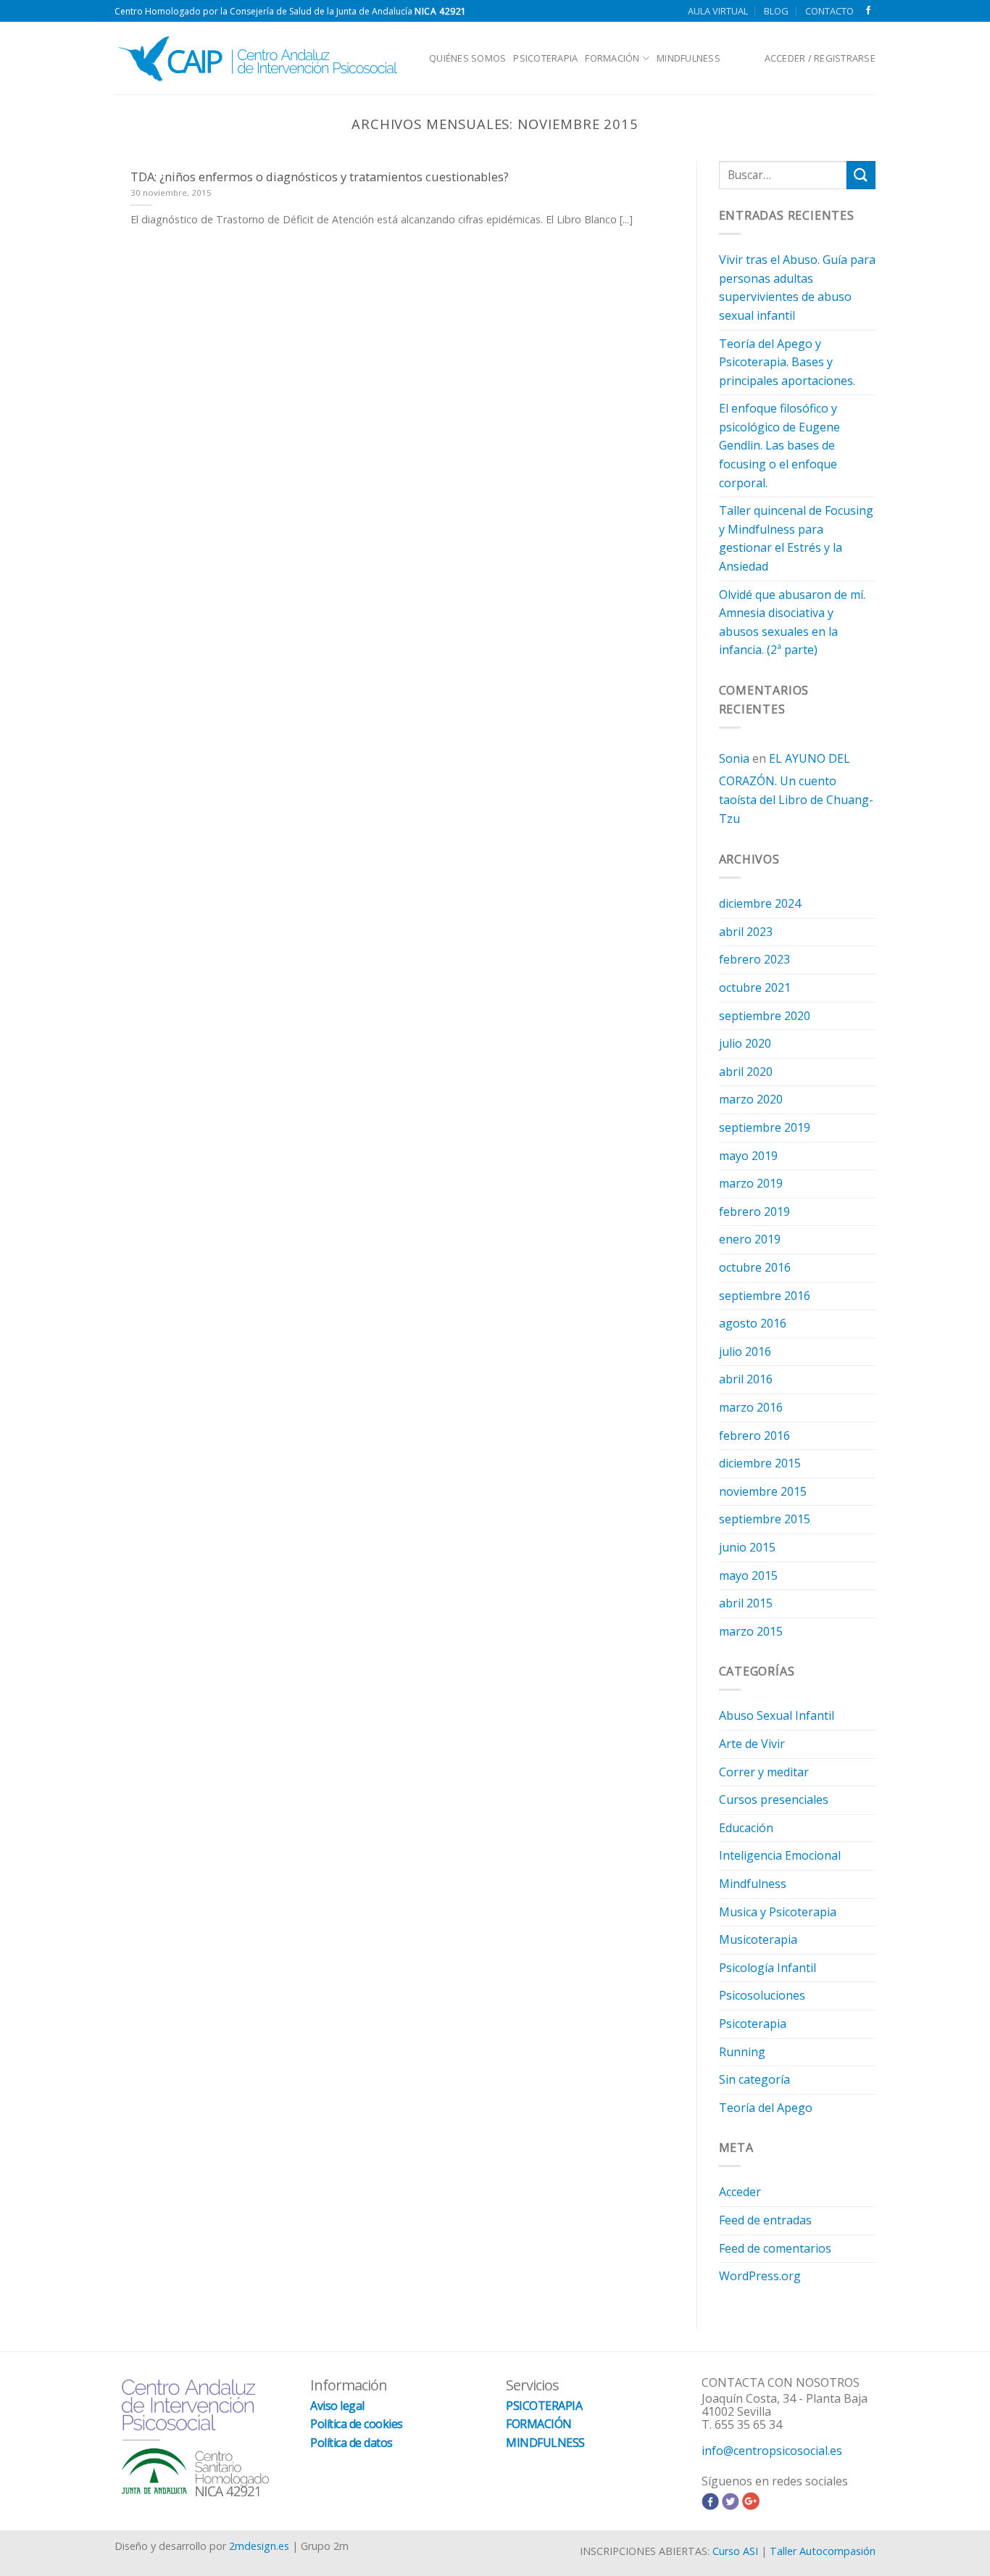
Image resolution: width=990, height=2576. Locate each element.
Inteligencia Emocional (780, 1855)
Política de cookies (357, 2424)
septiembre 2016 (765, 1296)
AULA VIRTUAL (718, 11)
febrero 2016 (754, 1436)
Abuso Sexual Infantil (777, 1715)
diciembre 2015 (760, 1463)
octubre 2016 (755, 1267)
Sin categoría (754, 2079)
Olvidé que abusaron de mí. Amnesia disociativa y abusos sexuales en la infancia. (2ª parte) (792, 622)
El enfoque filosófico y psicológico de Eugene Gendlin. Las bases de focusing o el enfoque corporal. (779, 445)
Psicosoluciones (762, 1995)
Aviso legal (337, 2406)
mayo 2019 (748, 1156)
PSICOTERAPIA (545, 58)
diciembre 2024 (760, 903)
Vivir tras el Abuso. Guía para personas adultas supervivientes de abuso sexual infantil (797, 287)
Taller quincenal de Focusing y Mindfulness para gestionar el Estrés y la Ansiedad (796, 538)
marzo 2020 (751, 1099)
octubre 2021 (755, 987)
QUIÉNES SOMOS (467, 58)
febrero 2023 (754, 959)
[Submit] (861, 175)
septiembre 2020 (765, 1016)
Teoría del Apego (766, 2108)
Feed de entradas (765, 2220)
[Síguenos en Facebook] (868, 11)
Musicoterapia (758, 1939)
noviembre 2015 (763, 1491)
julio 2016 (745, 1351)
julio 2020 (745, 1043)
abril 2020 (746, 1072)
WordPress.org (760, 2276)
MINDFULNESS (689, 58)
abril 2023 (746, 932)
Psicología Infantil (768, 1968)
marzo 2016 (751, 1407)
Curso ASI (735, 2551)
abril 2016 (746, 1379)
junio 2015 (747, 1547)
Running (742, 2052)
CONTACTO (829, 11)
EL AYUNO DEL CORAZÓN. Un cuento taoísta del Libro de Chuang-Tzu (796, 788)
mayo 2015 (748, 1575)
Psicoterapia (753, 2024)
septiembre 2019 (765, 1127)
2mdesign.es (259, 2546)
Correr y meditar (764, 1772)
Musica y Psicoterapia (778, 1912)
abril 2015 (746, 1603)
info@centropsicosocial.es (772, 2451)
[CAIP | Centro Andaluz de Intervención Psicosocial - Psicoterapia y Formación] (261, 58)
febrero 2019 (754, 1212)
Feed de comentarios (775, 2248)
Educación (746, 1828)
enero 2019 (750, 1239)
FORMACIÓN (612, 58)
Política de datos (352, 2443)
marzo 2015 (751, 1631)
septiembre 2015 (765, 1519)
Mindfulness (753, 1884)
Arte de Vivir (752, 1744)
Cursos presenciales (774, 1800)
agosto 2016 (753, 1323)
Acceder (740, 2192)
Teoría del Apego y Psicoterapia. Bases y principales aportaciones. (787, 362)
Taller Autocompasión (823, 2551)
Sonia (734, 758)
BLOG (776, 11)
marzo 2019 (751, 1183)
